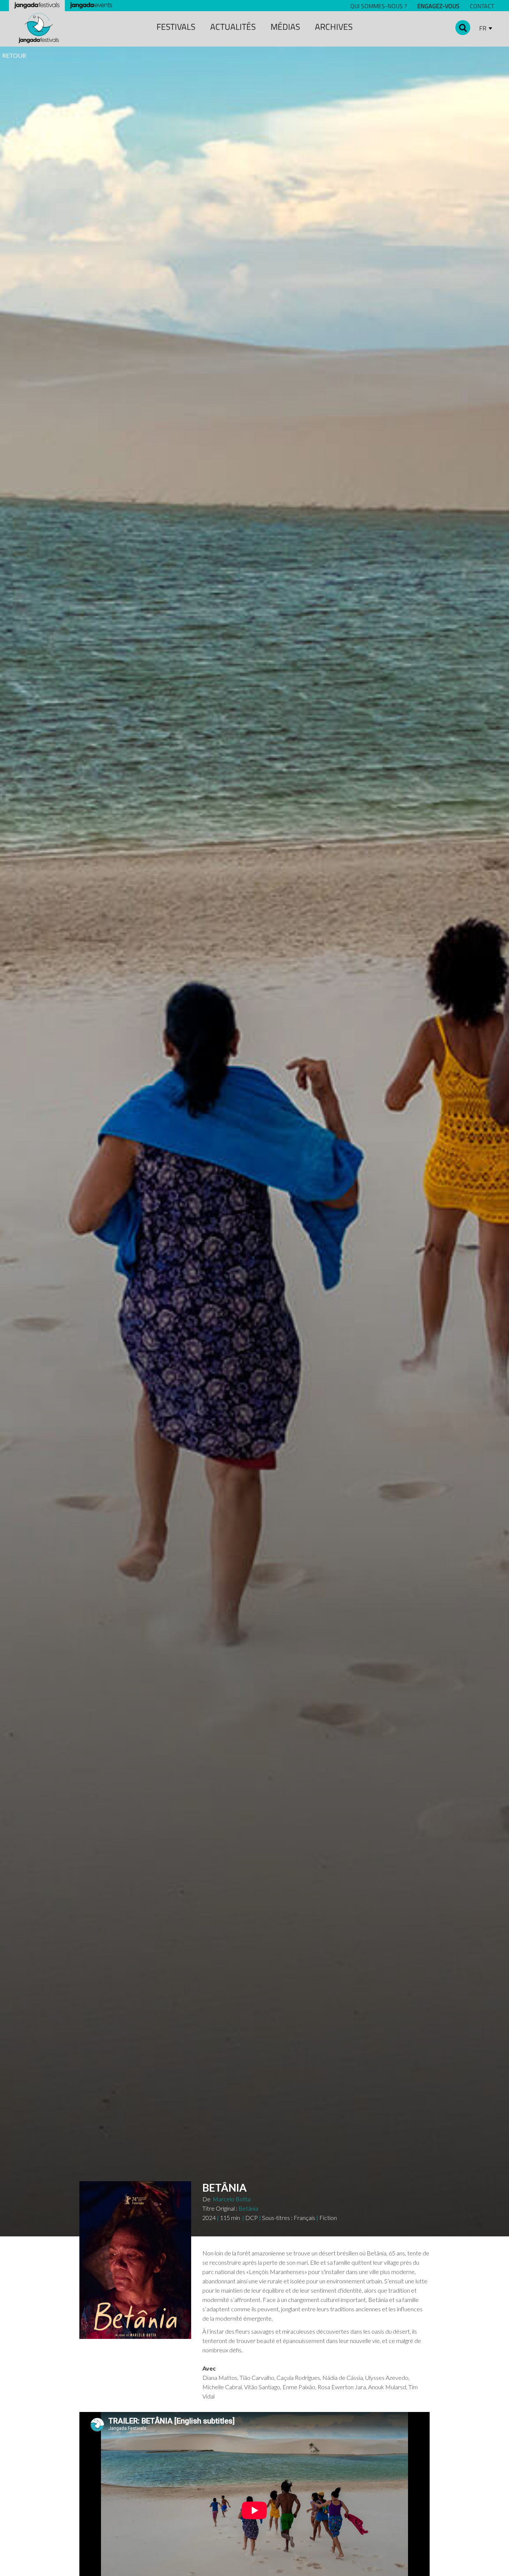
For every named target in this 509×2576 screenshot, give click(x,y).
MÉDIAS (285, 27)
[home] (39, 28)
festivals (176, 27)
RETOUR (14, 55)
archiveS (334, 27)
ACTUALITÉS (233, 27)
